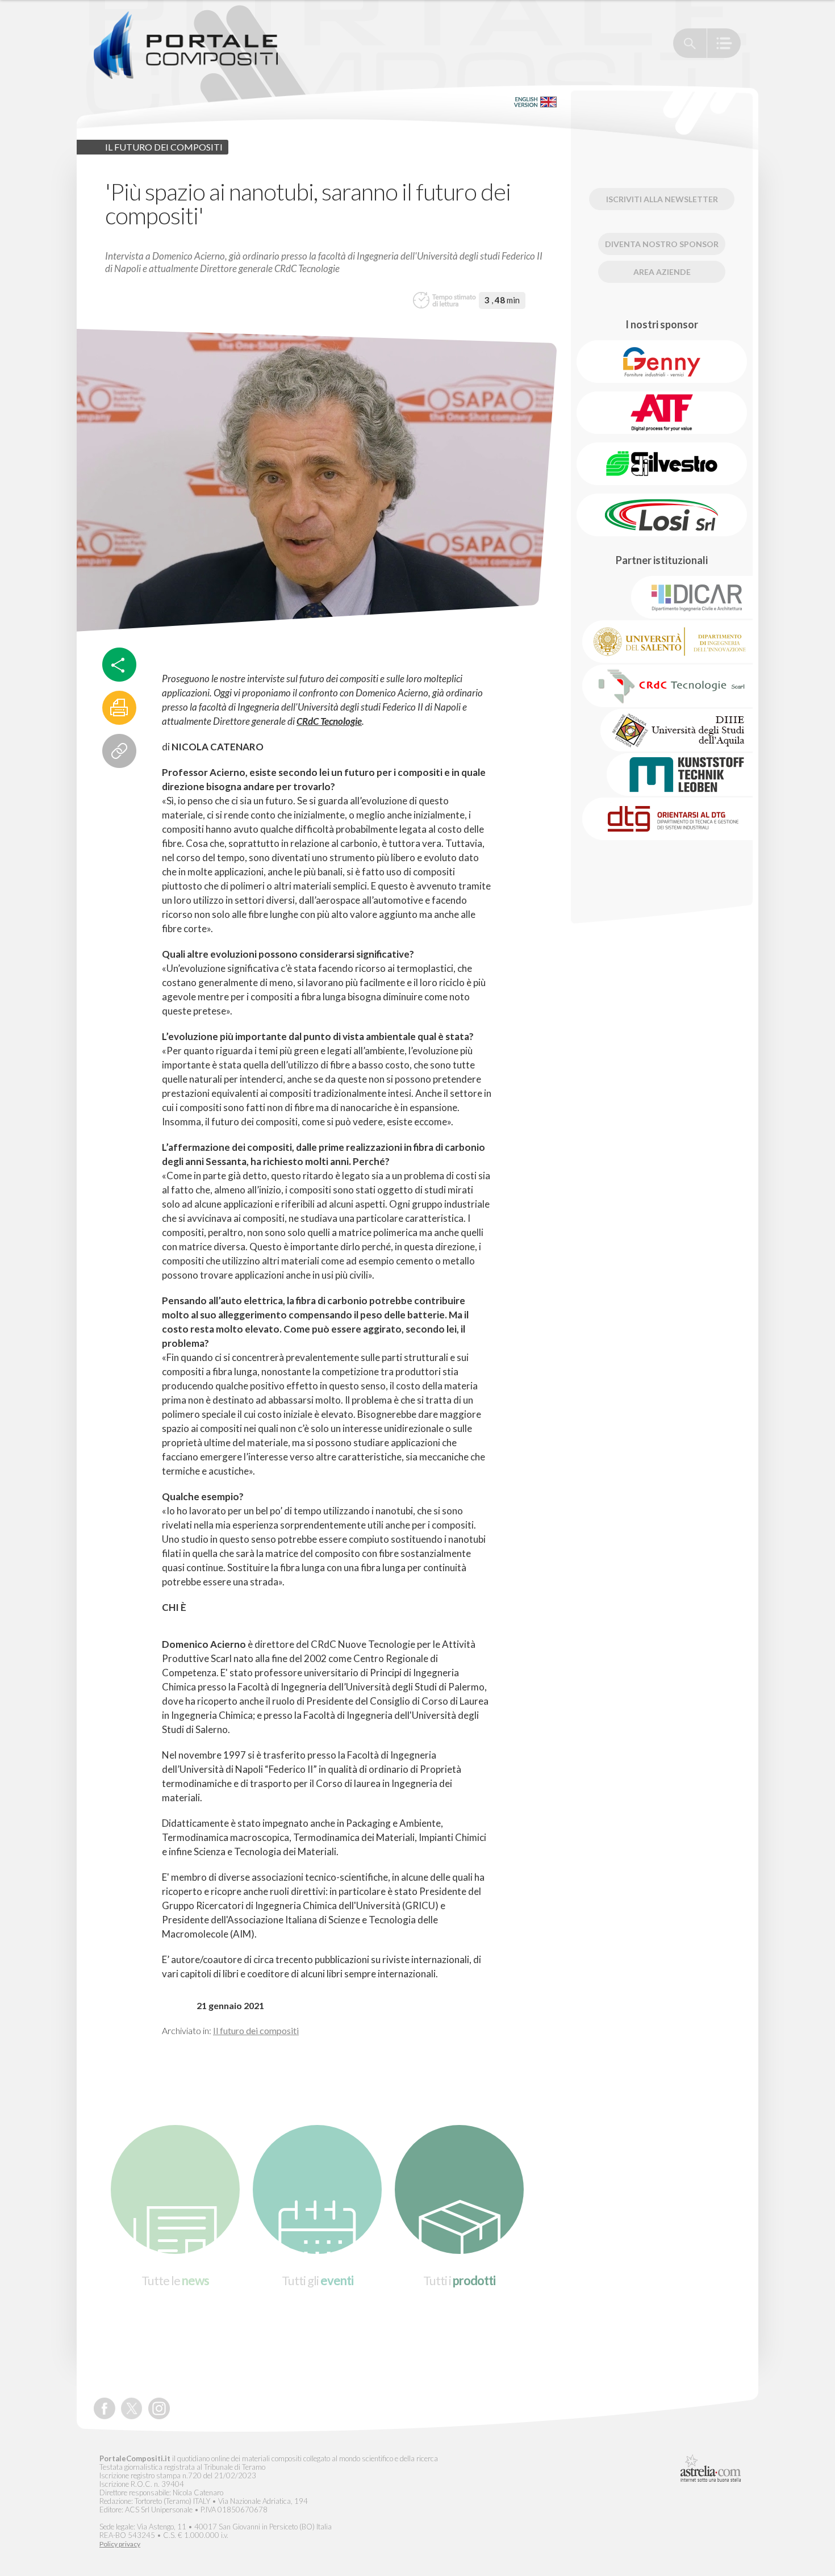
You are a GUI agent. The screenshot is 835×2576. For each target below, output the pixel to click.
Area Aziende (662, 272)
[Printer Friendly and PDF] (119, 708)
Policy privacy (120, 2544)
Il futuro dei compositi (256, 2030)
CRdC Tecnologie (329, 721)
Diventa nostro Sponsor (662, 244)
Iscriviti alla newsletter (662, 199)
